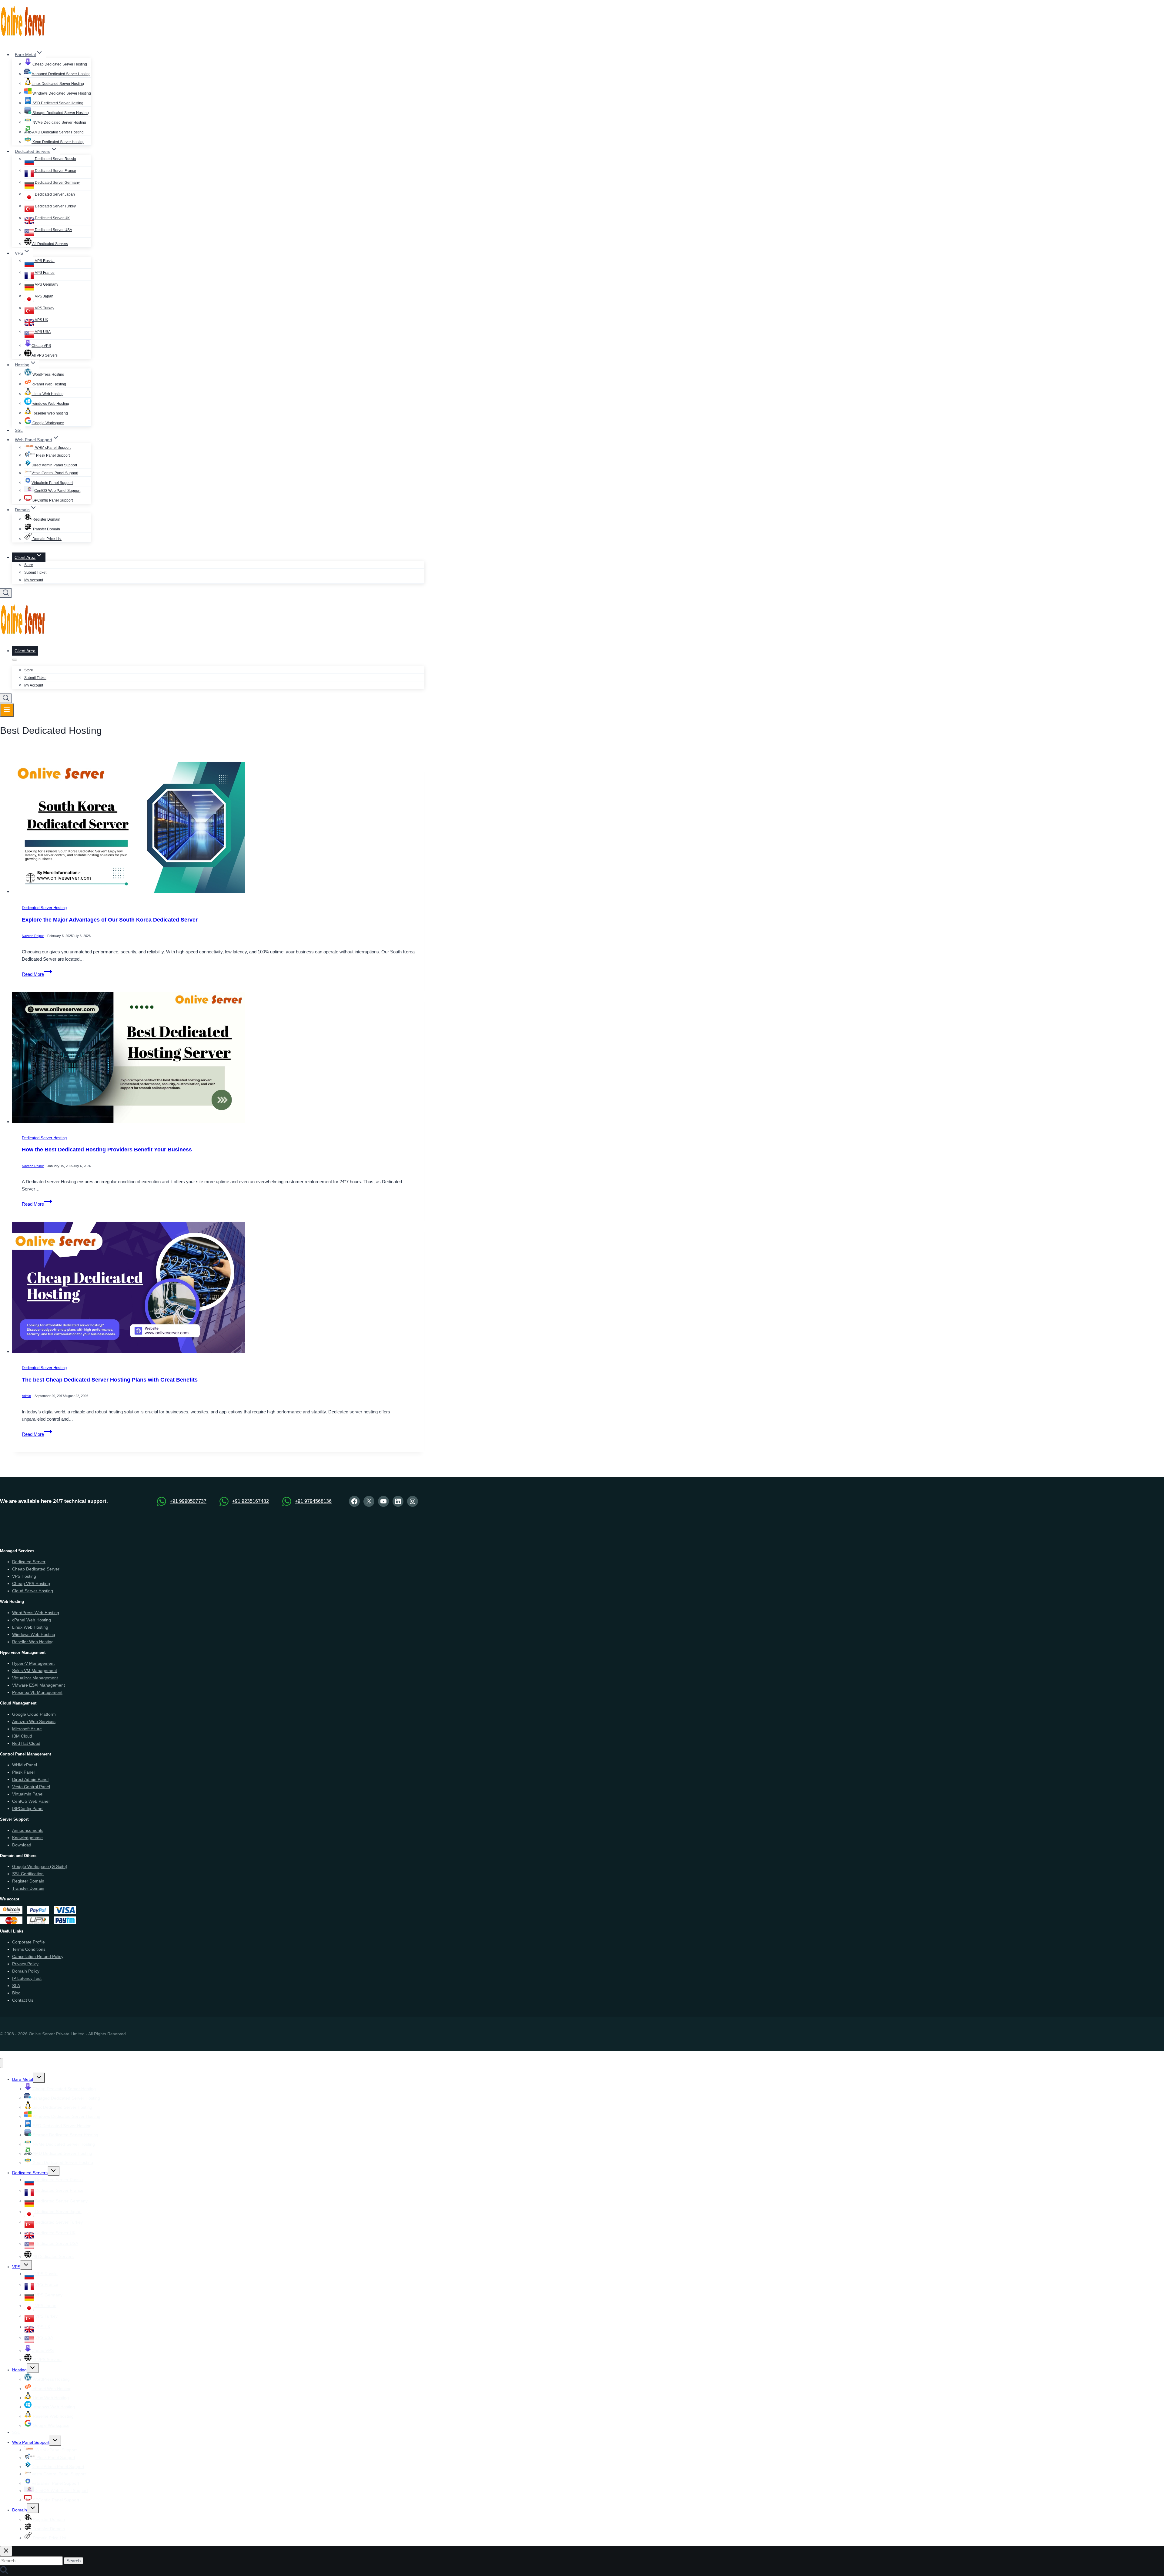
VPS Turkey (44, 308)
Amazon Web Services (34, 1721)
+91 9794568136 (313, 1501)
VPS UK (41, 320)
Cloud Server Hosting (33, 1591)
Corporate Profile (28, 1942)
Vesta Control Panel (31, 1787)
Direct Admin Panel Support (54, 465)
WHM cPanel (25, 1765)
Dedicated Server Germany (57, 183)
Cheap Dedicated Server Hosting (59, 64)
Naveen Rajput (33, 936)
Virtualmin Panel (28, 1794)
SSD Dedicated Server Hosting (57, 103)
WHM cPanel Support (52, 448)
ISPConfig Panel (28, 1809)
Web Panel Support (31, 2442)
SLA (16, 1986)
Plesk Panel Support (52, 455)
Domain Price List (47, 539)
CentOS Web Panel (31, 1801)
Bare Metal (23, 2079)
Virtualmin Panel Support (52, 483)
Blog (16, 1993)
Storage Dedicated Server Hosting (60, 113)
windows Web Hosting (50, 404)
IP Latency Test (27, 1978)
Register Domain (46, 519)
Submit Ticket (35, 573)
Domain (20, 2510)
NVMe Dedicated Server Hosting (59, 123)
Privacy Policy (25, 1964)
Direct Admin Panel (30, 1779)
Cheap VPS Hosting (31, 1584)
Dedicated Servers (30, 2173)
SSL (19, 430)
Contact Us (23, 2000)
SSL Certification (28, 1874)
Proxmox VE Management (37, 1692)
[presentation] (218, 829)
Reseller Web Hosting (33, 1642)
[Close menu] (2, 2063)
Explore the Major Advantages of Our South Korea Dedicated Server (110, 920)
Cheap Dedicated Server (36, 1569)
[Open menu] (7, 710)
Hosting (19, 2370)
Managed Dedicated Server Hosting (61, 74)
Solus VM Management (35, 1671)
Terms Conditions (29, 1949)
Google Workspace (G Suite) (40, 1866)
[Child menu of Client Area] (15, 660)
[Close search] (6, 2551)
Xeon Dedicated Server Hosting (58, 142)
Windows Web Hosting (34, 1634)
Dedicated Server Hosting (44, 908)
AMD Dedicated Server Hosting (58, 132)
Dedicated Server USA (53, 230)
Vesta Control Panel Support (55, 473)
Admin (26, 1396)
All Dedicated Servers (50, 244)
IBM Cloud (22, 1736)
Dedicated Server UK (52, 218)
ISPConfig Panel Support (52, 500)
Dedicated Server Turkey (55, 206)
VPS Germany (46, 284)
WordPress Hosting (48, 374)
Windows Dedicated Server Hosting (61, 93)
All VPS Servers (45, 355)
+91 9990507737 (188, 1501)
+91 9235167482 (251, 1501)
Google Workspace (48, 423)
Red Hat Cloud (26, 1743)
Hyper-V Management (33, 1663)
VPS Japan (44, 296)
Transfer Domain (46, 529)
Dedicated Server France (55, 171)
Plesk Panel (23, 1772)
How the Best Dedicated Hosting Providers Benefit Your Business (107, 1150)
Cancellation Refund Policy (38, 1956)
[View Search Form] (6, 593)
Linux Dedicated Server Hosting (58, 84)
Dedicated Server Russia (55, 159)
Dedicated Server (29, 1562)
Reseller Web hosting (50, 413)
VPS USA (42, 332)
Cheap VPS (41, 346)
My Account (34, 580)
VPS (16, 2267)
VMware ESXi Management (38, 1685)
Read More (37, 974)
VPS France (44, 273)
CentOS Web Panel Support (57, 491)
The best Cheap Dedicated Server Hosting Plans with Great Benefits (110, 1380)
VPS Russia (44, 261)
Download (22, 1845)
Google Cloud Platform (34, 1714)
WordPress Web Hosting (36, 1613)
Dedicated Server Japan (54, 194)
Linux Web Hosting (48, 394)
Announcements (28, 1830)
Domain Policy (26, 1971)
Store (29, 565)
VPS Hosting (24, 1576)
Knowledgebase (27, 1838)
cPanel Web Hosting (49, 384)
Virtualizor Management (35, 1678)
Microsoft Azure (27, 1729)
